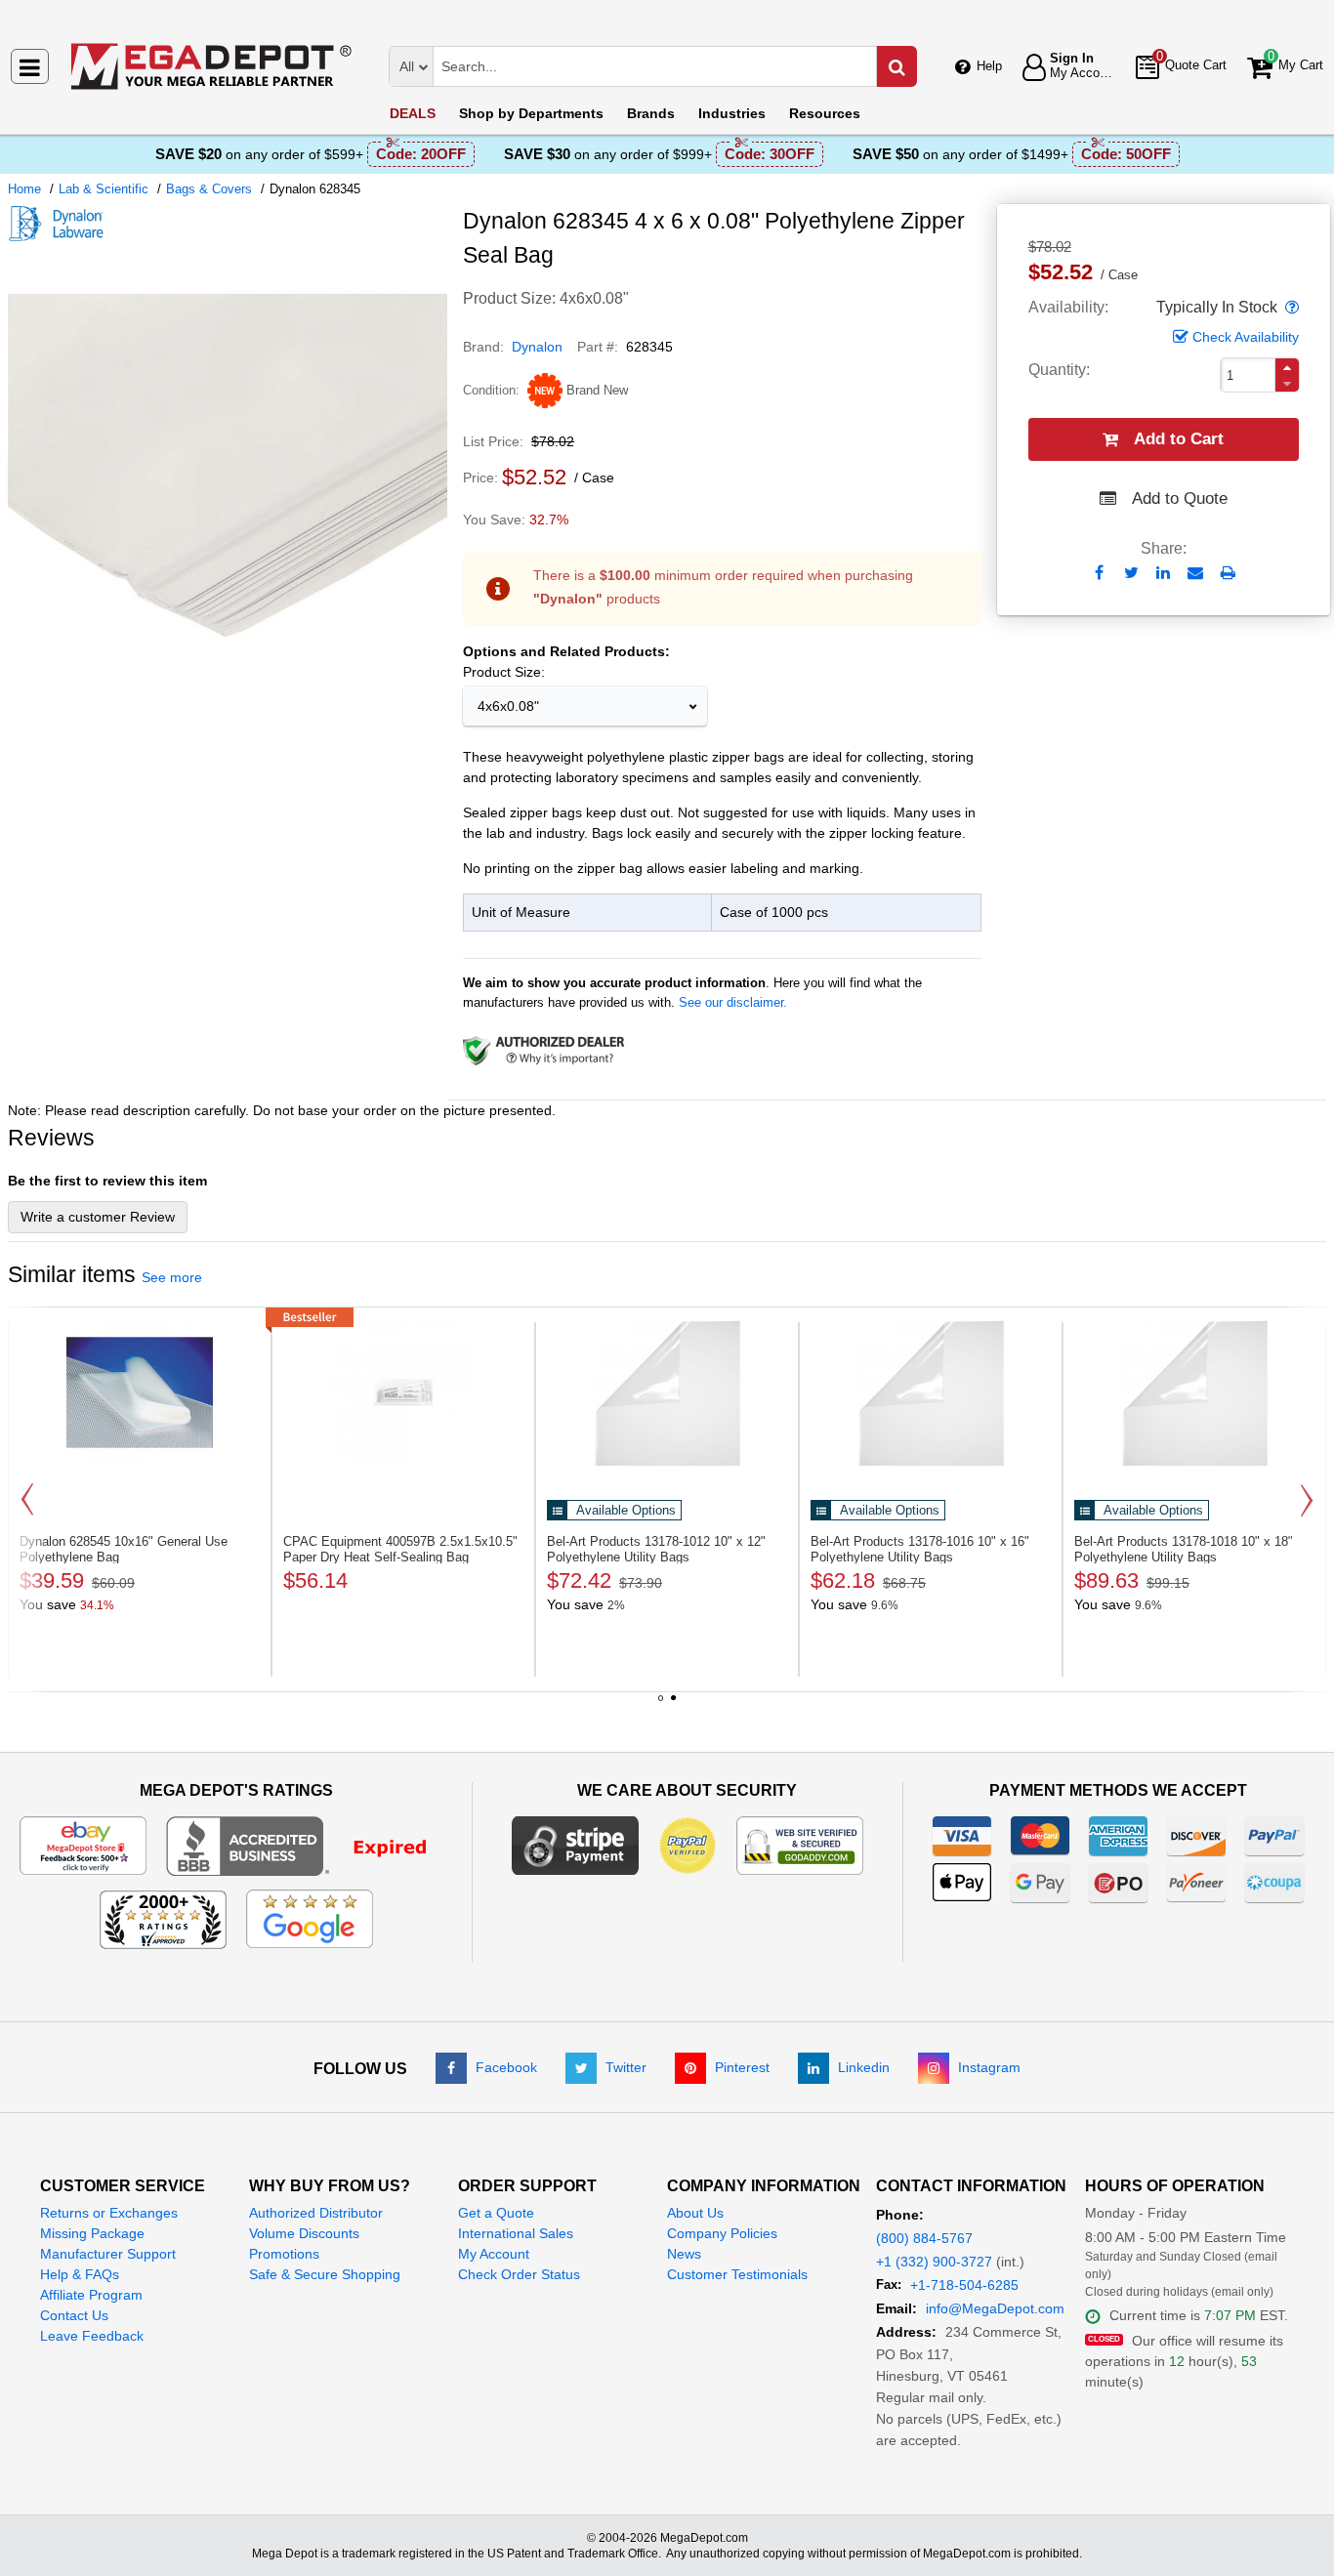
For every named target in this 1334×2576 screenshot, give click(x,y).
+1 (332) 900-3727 (934, 2262)
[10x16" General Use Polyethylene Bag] (140, 1392)
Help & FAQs (80, 2274)
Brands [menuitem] (651, 113)
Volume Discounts (304, 2233)
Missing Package (92, 2233)
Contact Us (74, 2315)
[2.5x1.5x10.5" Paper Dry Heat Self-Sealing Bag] (403, 1392)
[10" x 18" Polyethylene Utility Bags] (1194, 1392)
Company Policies (722, 2233)
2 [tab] (674, 1705)
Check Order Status (519, 2274)
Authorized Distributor (316, 2213)
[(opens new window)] (228, 683)
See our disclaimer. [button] (733, 1002)
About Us (695, 2213)
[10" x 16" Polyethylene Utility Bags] (931, 1392)
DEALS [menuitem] (413, 113)
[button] (1290, 308)
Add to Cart (1179, 439)
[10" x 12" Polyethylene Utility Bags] (667, 1392)
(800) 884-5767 (924, 2238)
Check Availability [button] (1246, 337)
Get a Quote (496, 2213)
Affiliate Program (91, 2295)
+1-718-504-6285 (964, 2285)
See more (172, 1277)
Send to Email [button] (1196, 574)
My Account (494, 2254)
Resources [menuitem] (825, 113)
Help (989, 66)
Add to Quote (1180, 499)
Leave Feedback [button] (92, 2336)
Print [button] (1228, 573)
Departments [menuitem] (531, 113)
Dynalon (537, 347)
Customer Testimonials (737, 2274)
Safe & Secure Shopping (325, 2274)
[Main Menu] (30, 66)
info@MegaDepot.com (995, 2308)
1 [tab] (661, 1705)
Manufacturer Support (108, 2254)
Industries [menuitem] (732, 113)
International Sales (516, 2233)
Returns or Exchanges (109, 2213)
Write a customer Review (98, 1217)
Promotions (284, 2254)
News (684, 2254)
